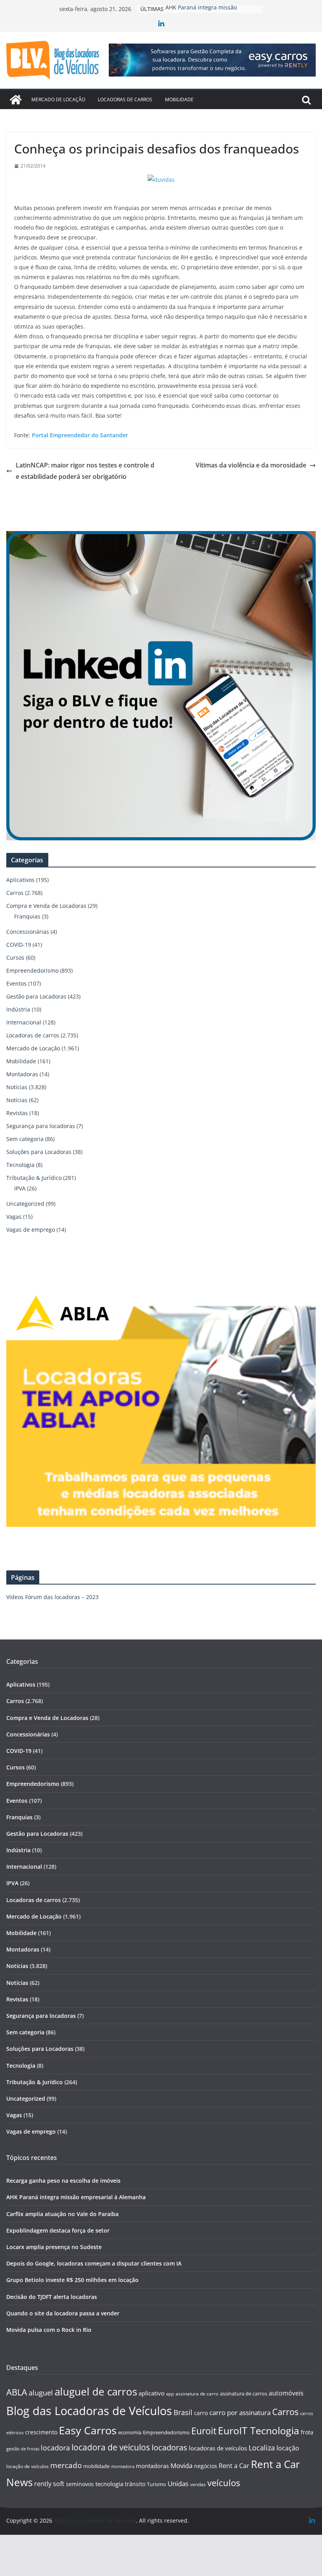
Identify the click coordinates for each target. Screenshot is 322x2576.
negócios (206, 2466)
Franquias (27, 916)
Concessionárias (28, 932)
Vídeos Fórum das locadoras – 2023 (52, 1597)
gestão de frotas (23, 2449)
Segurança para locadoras (41, 1126)
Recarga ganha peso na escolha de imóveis (63, 2181)
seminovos (80, 2484)
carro (201, 2413)
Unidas (178, 2484)
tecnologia (109, 2484)
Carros (15, 893)
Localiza (262, 2447)
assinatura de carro (197, 2394)
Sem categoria (25, 1139)
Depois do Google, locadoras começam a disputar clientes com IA (94, 2263)
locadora (55, 2448)
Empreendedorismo (32, 970)
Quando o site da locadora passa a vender (63, 2313)
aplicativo (152, 2393)
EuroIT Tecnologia (259, 2431)
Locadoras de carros (125, 99)
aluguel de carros (96, 2392)
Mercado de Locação (58, 99)
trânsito (135, 2484)
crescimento (41, 2432)
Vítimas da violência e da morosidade (251, 465)
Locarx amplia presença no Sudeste (54, 2247)
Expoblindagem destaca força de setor (58, 2230)
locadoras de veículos (218, 2448)
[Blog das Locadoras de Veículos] (16, 100)
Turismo (156, 2484)
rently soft (49, 2484)
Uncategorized (25, 1204)
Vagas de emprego (31, 1230)
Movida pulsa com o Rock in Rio (49, 2330)
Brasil (183, 2412)
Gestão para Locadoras (36, 996)
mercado (66, 2465)
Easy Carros (88, 2430)
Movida (181, 2466)
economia (130, 2432)
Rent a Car (234, 2466)
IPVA (20, 1188)
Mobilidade (179, 99)
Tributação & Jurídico (34, 1178)
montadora (123, 2466)
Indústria (18, 1009)
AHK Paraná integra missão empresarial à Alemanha (76, 2197)
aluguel (41, 2393)
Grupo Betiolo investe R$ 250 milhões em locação (72, 2280)
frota (307, 2432)
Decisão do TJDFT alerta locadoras (52, 2297)
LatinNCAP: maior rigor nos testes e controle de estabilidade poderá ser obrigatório (85, 471)
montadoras (152, 2466)
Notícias (17, 1087)
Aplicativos (20, 880)
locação (288, 2448)
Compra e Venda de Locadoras (46, 906)
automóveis (286, 2393)
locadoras (169, 2447)
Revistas (17, 1113)
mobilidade (96, 2466)
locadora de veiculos (111, 2447)
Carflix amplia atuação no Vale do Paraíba (62, 2214)
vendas (198, 2484)
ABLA (17, 2392)
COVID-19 (19, 945)
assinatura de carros (243, 2393)
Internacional (24, 1022)
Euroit (204, 2431)
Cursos (15, 958)
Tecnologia (20, 1165)
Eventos (16, 983)
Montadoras (22, 1074)
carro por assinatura (240, 2413)
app (170, 2394)
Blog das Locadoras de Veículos (89, 2411)
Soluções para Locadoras (39, 1152)
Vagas (14, 1217)
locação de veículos (27, 2466)
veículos (224, 2483)
